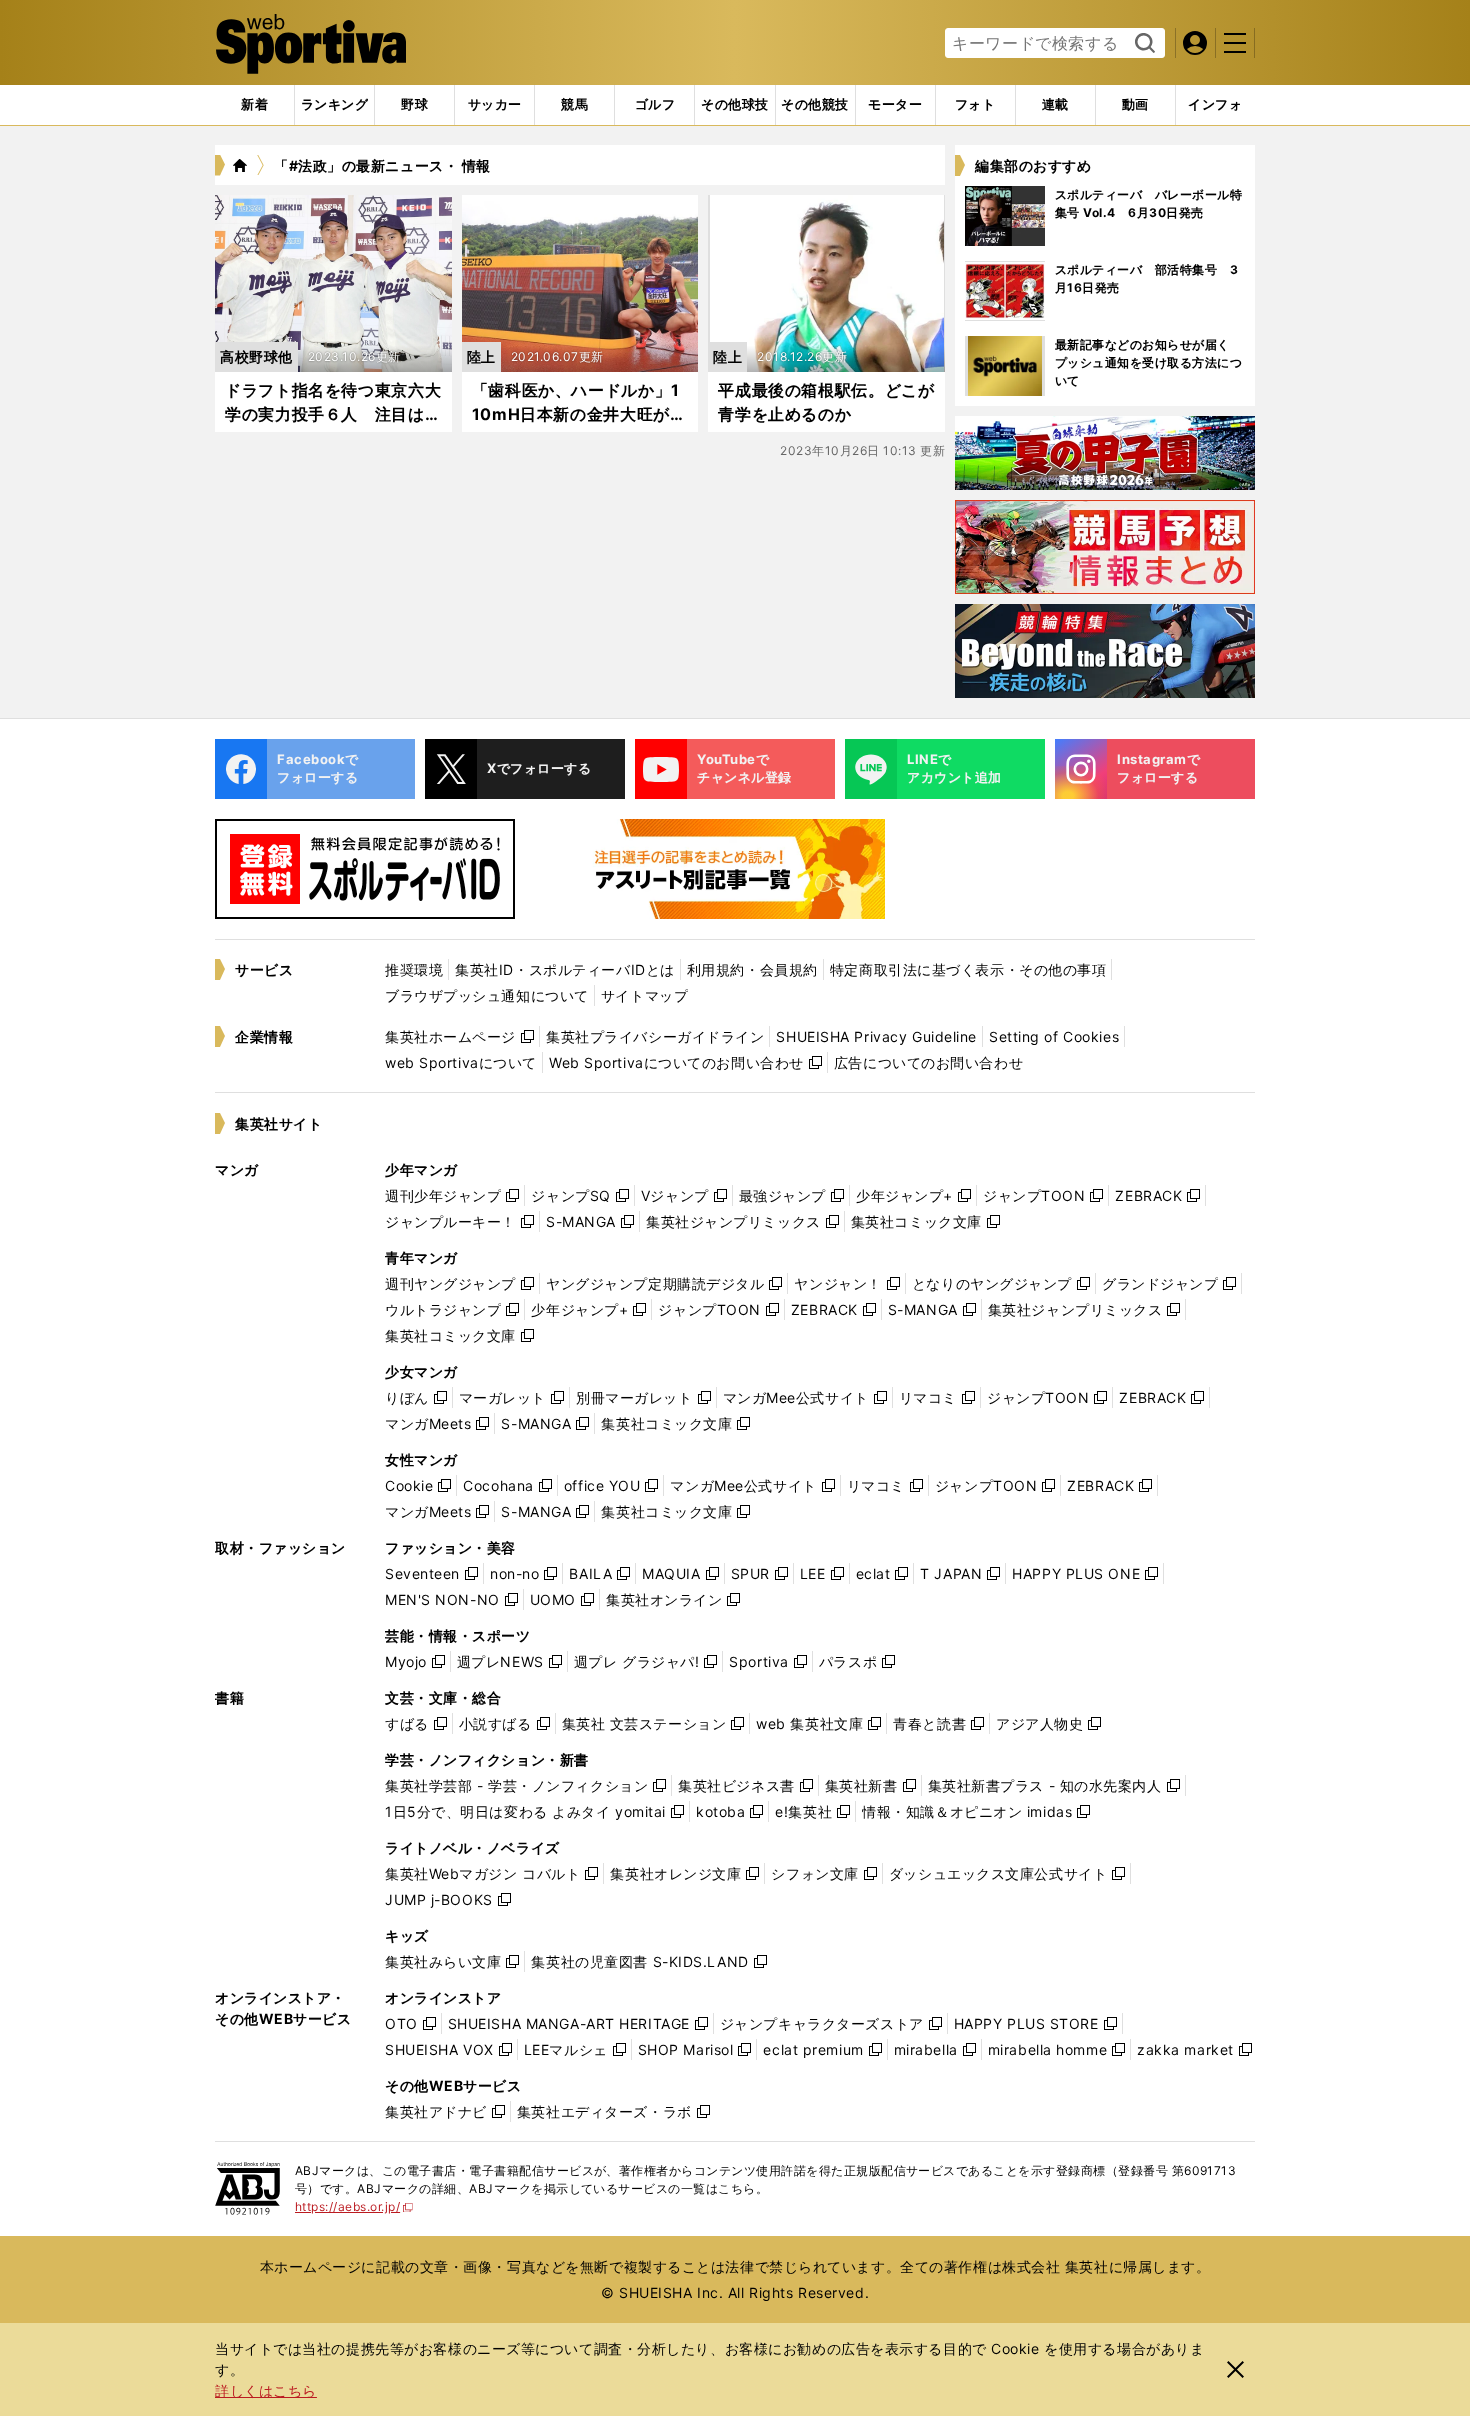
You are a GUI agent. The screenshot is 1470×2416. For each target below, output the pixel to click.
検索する (1142, 44)
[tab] (414, 105)
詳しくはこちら (266, 2390)
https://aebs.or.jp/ (354, 2206)
